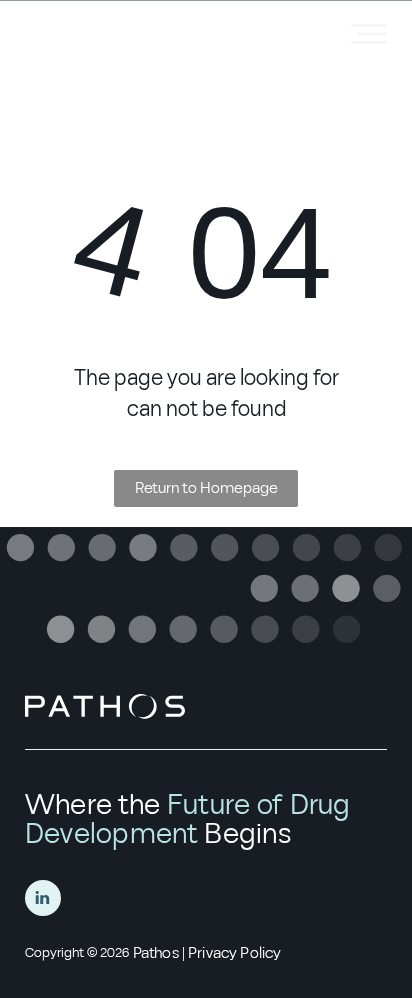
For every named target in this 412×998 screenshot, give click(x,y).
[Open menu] (369, 34)
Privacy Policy (234, 953)
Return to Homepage (206, 488)
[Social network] (43, 900)
